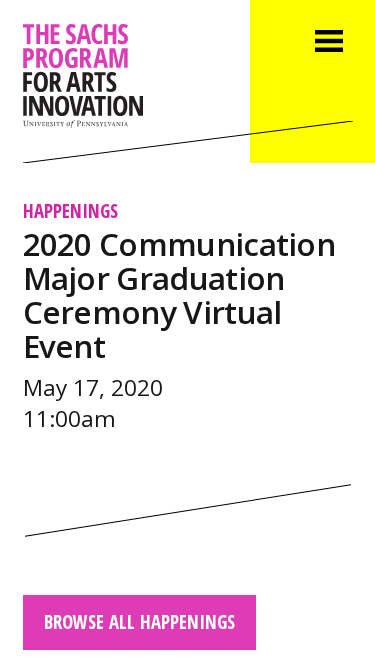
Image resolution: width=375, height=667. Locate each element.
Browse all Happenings (139, 621)
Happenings (70, 210)
